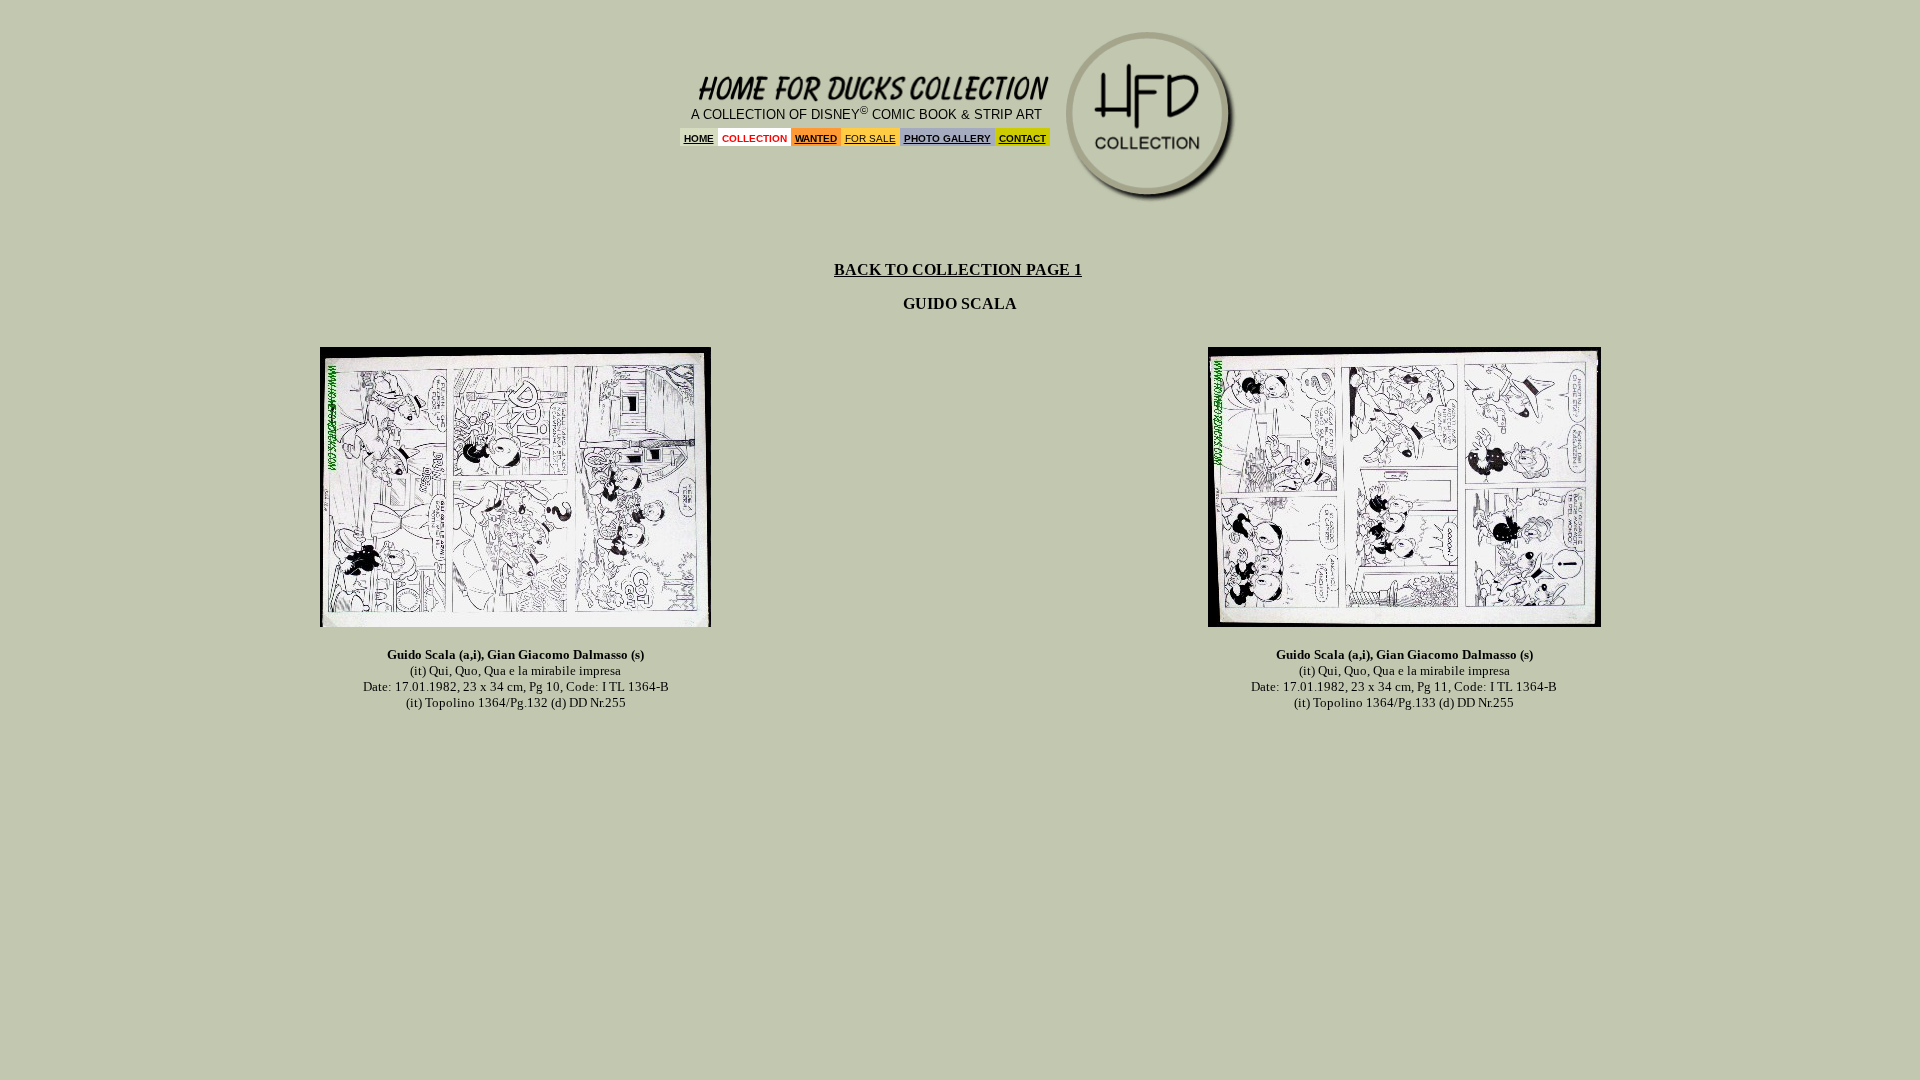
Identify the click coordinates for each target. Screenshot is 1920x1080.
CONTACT (1022, 138)
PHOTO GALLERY (947, 138)
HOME (699, 138)
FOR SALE (870, 138)
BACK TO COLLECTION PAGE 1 (958, 269)
